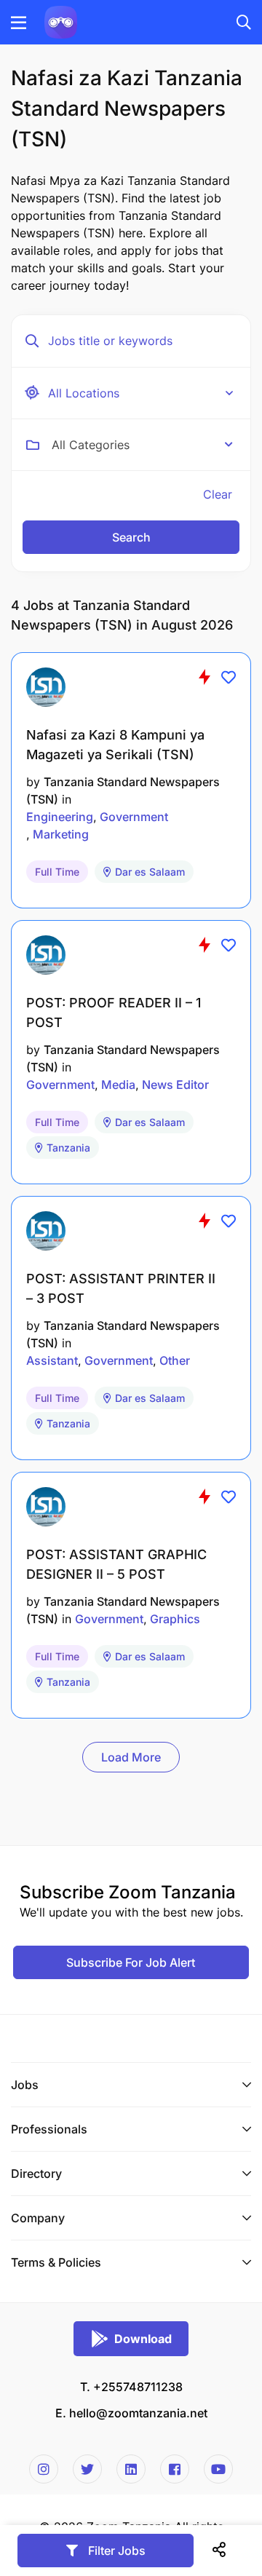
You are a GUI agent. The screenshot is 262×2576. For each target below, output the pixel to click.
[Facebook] (175, 2469)
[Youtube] (218, 2469)
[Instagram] (44, 2469)
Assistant (52, 1360)
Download (143, 2339)
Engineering (60, 817)
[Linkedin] (131, 2469)
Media (118, 1085)
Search (131, 537)
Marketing (61, 834)
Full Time (57, 872)
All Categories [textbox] (91, 445)
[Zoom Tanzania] (61, 21)
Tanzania (68, 1148)
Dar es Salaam (150, 872)
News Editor (175, 1085)
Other (175, 1360)
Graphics (175, 1619)
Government (134, 817)
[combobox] (142, 445)
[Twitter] (87, 2469)
